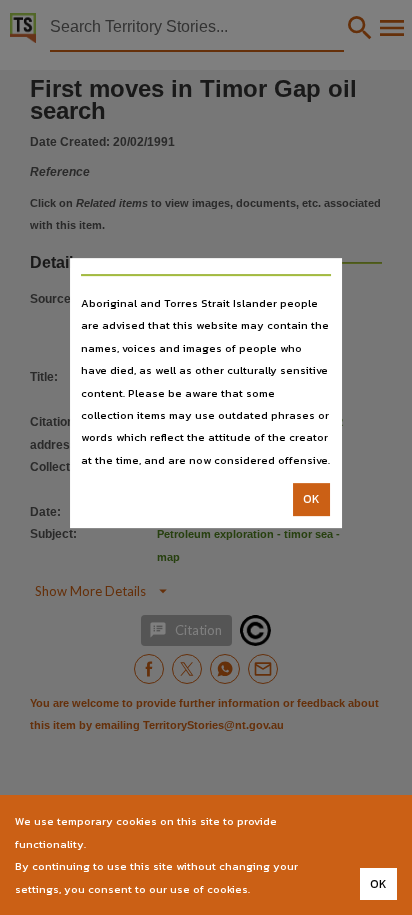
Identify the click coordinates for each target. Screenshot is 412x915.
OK (311, 499)
